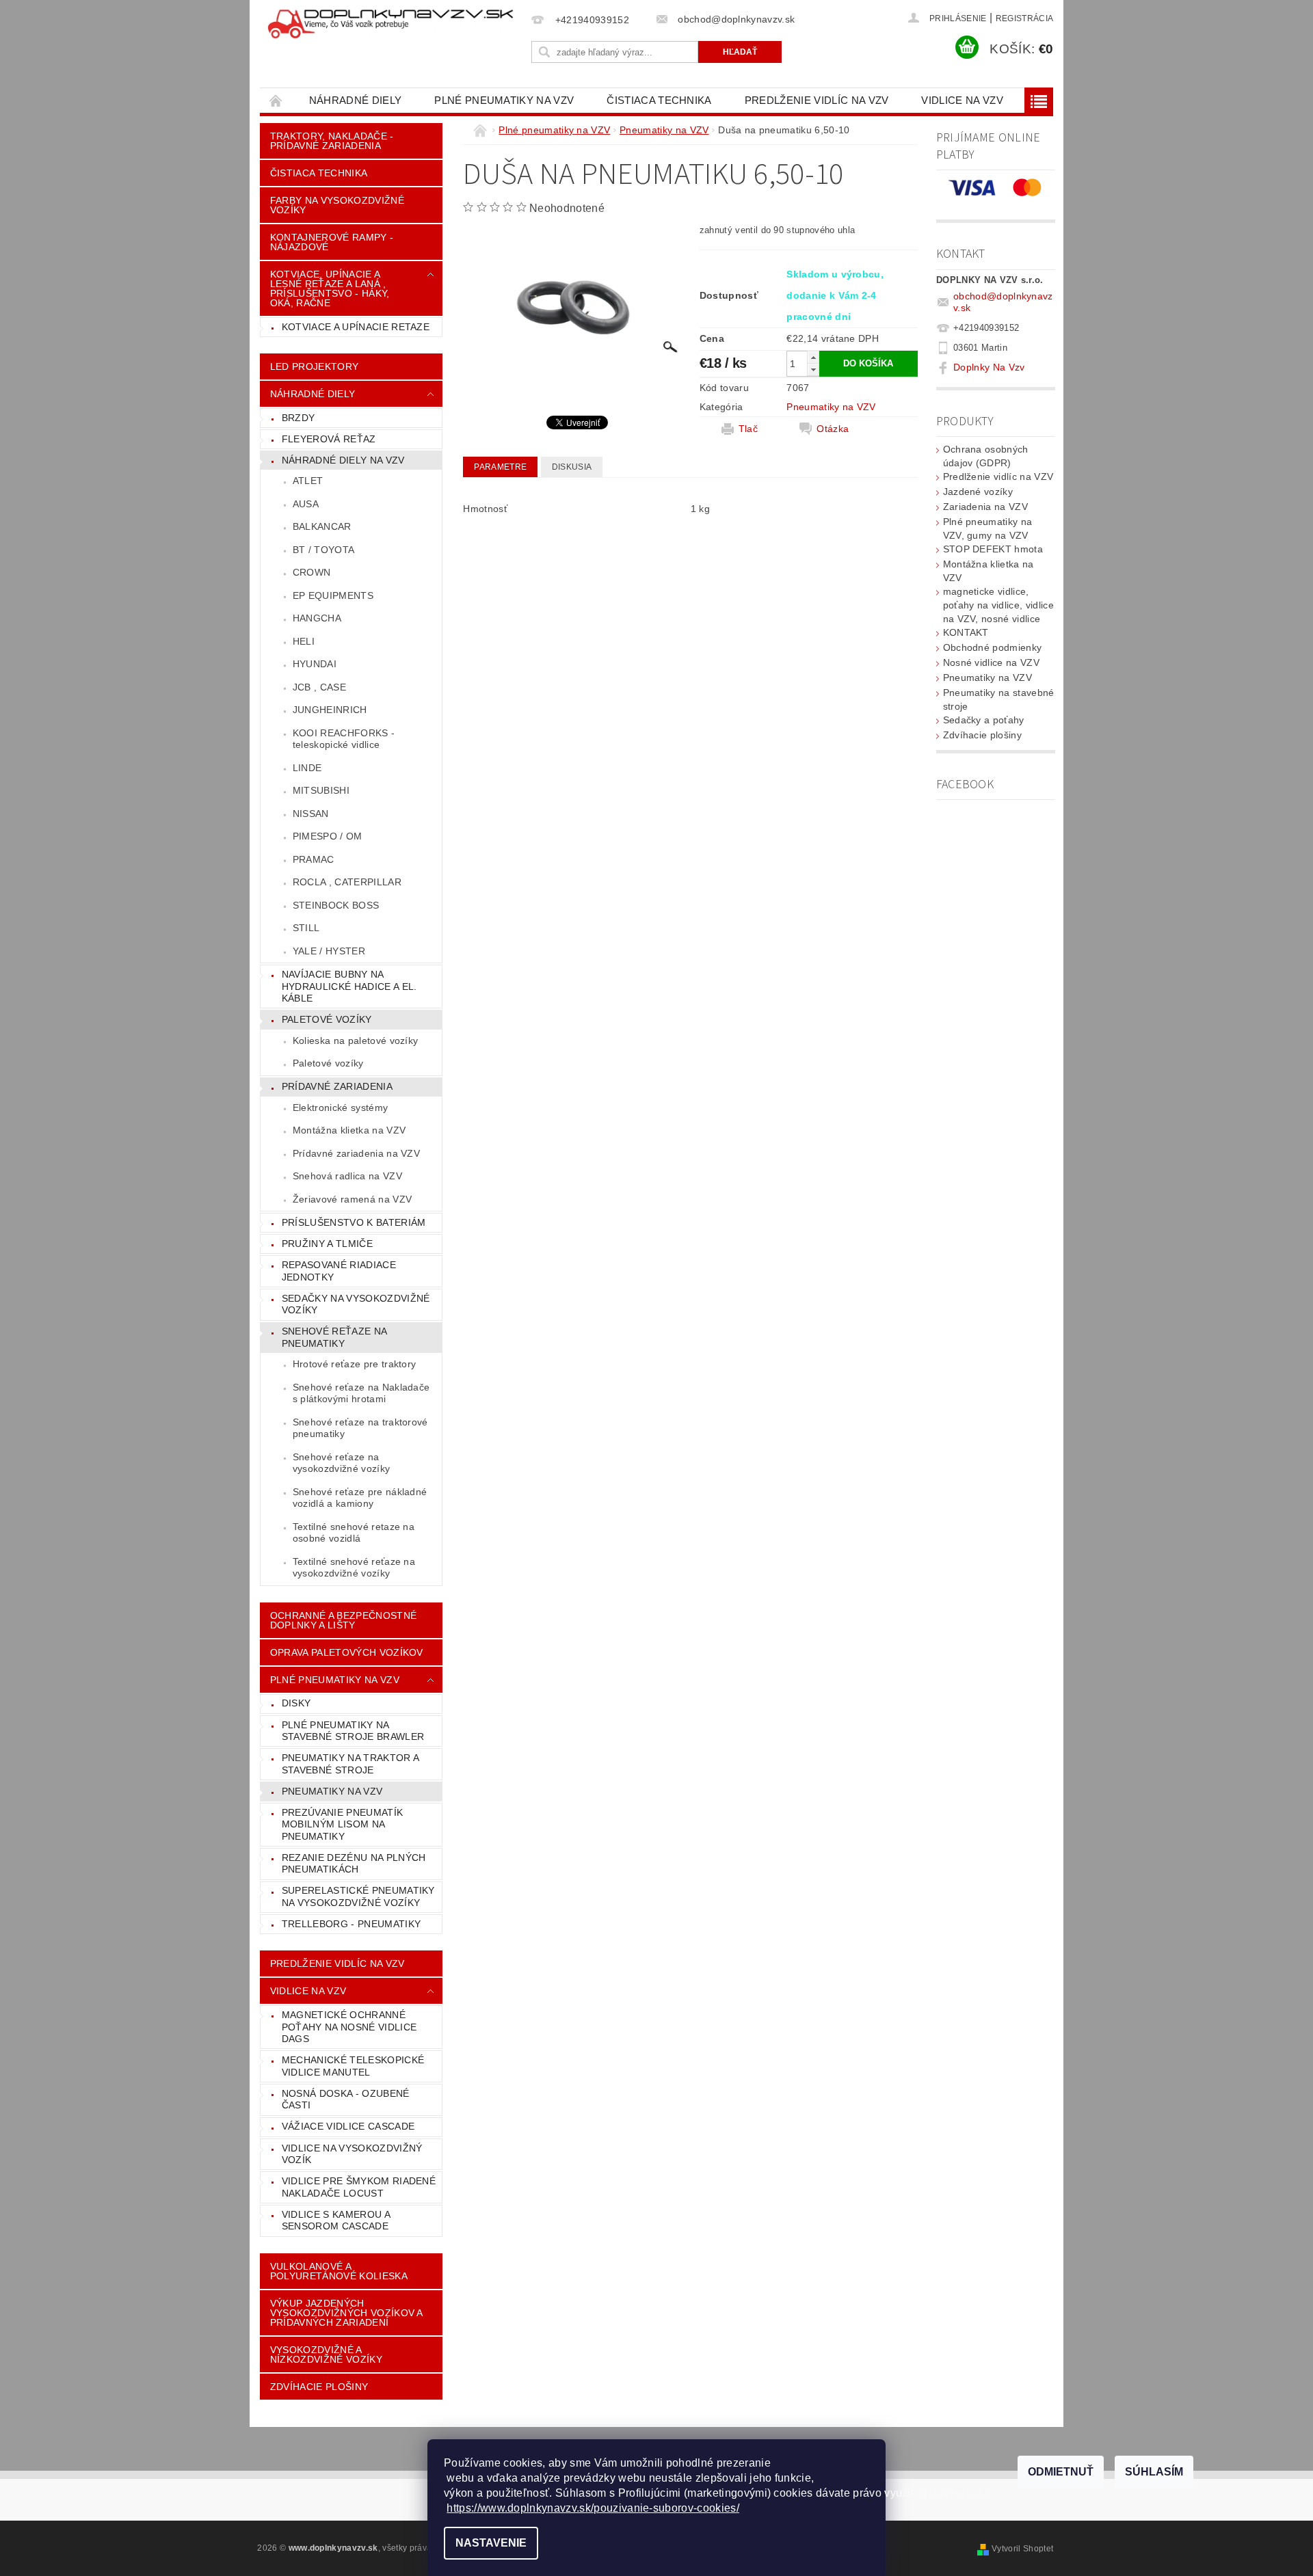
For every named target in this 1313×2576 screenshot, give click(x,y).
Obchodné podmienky (993, 647)
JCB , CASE (319, 687)
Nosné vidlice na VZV (991, 662)
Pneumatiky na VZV (332, 1791)
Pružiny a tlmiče (327, 1244)
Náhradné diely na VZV (343, 460)
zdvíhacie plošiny (319, 2387)
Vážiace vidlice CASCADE (348, 2126)
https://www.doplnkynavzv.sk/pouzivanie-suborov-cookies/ (593, 2508)
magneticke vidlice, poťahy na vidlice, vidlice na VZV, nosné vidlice (998, 605)
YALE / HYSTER (329, 951)
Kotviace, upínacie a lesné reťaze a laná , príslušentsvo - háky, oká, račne (330, 289)
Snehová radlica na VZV (347, 1176)
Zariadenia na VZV (985, 507)
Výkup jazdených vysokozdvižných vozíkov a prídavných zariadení (347, 2313)
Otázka (833, 429)
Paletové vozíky (327, 1019)
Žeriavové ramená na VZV (352, 1199)
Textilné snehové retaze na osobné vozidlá (354, 1533)
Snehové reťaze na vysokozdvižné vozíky (341, 1463)
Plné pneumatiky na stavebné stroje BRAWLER (353, 1731)
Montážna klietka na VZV (349, 1130)
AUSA (306, 504)
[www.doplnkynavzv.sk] (393, 25)
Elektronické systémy (340, 1108)
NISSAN (311, 814)
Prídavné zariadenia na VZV (356, 1153)
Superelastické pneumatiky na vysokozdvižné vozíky (358, 1896)
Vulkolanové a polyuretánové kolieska (339, 2271)
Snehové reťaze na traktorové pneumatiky (360, 1428)
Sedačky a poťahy (984, 720)
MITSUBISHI (321, 790)
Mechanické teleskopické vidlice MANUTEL (353, 2066)
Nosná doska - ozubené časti (346, 2099)
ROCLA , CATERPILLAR (347, 882)
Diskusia (572, 467)
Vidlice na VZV (962, 100)
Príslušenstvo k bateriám (354, 1222)
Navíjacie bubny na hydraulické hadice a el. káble (349, 986)
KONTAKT (966, 632)
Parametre (500, 467)
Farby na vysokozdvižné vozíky (337, 205)
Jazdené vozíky (978, 492)
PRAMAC (314, 859)
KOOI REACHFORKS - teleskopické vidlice (344, 739)
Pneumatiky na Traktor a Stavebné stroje (350, 1764)
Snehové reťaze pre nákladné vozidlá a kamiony (360, 1498)
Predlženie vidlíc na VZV (817, 100)
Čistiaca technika (659, 100)
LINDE (307, 768)
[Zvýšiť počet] (813, 357)
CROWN (312, 572)
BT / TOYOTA (324, 550)
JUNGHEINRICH (330, 710)
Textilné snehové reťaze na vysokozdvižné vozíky (354, 1568)
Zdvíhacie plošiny (982, 735)
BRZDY (299, 418)
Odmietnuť (1061, 2472)
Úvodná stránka (276, 100)
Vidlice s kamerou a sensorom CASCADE (336, 2221)
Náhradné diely (355, 100)
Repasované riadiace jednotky (339, 1271)
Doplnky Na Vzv (989, 367)
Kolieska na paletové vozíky (356, 1041)
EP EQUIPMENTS (333, 595)
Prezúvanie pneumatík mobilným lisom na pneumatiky (342, 1824)
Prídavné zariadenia (337, 1086)
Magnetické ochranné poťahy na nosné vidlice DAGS (349, 2027)
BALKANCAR (322, 526)
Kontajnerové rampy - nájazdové (332, 242)
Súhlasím (1154, 2472)
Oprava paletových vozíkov (347, 1652)
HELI (304, 641)
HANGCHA (317, 618)
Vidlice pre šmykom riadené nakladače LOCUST (359, 2187)
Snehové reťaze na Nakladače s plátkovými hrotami (361, 1393)
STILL (306, 928)
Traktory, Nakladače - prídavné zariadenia (332, 141)
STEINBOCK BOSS (336, 905)
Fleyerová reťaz (329, 439)
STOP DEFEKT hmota (993, 549)
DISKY (296, 1703)
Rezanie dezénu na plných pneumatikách (354, 1864)
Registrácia (1025, 18)
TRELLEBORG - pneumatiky (351, 1924)
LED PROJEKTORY (314, 366)
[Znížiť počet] (813, 370)
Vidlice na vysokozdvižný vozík (352, 2154)
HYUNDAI (315, 664)
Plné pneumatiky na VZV (504, 100)
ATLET (308, 481)
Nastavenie (491, 2543)
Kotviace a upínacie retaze (356, 327)
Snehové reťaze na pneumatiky (334, 1337)
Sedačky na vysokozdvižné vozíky (356, 1304)
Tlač (748, 429)
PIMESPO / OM (328, 836)
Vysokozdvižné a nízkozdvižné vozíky (326, 2354)
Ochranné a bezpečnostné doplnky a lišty (343, 1620)
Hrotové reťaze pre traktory (355, 1364)
